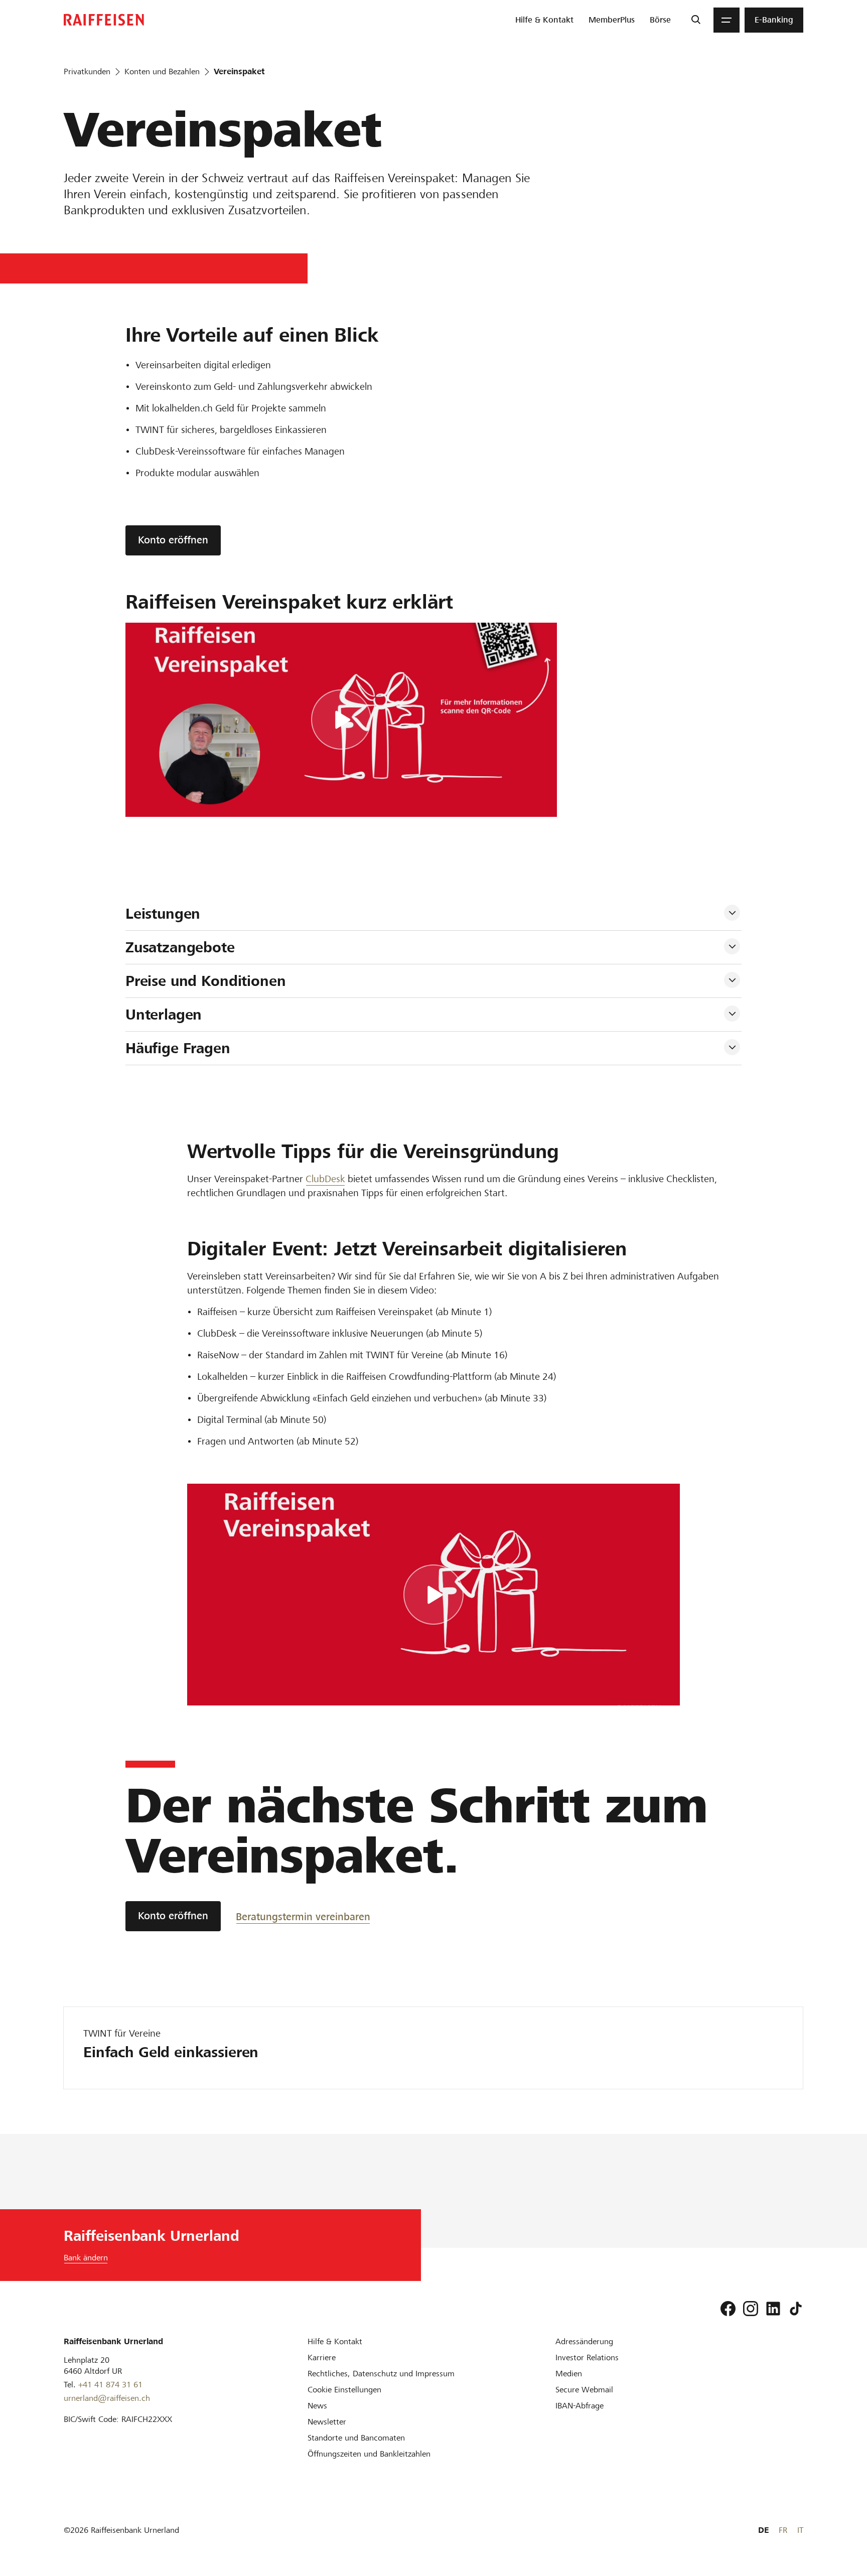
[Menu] (727, 20)
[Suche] (696, 20)
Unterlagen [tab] (164, 1015)
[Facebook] (728, 2309)
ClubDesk (325, 1179)
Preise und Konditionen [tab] (206, 981)
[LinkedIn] (773, 2309)
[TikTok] (796, 2309)
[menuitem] (544, 20)
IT (800, 2530)
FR (783, 2530)
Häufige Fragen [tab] (178, 1048)
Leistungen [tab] (163, 914)
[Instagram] (751, 2309)
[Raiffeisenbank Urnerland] (104, 20)
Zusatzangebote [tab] (180, 947)
